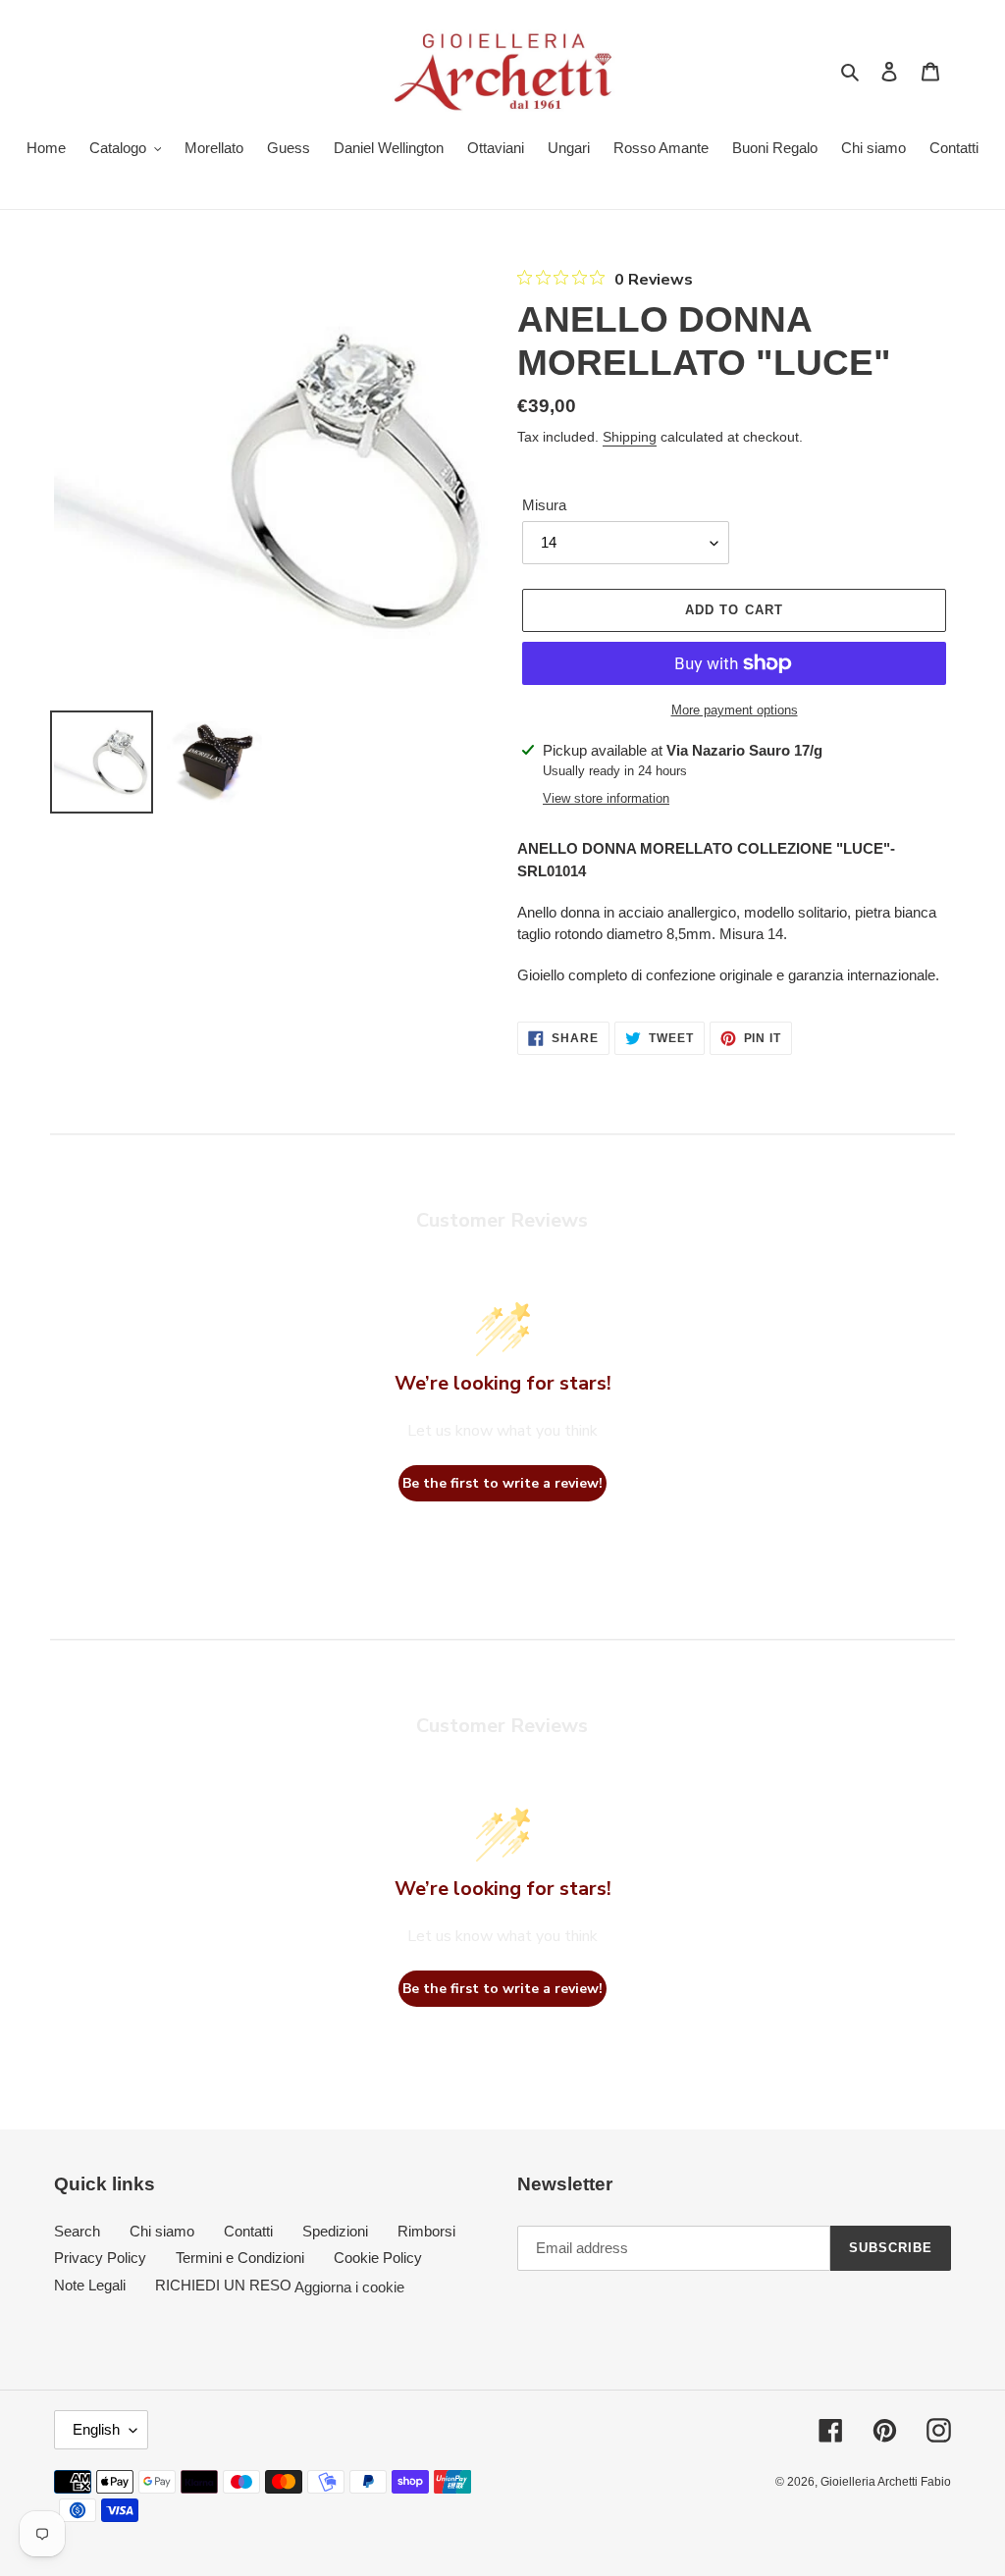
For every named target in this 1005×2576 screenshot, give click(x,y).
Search (77, 2231)
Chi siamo (162, 2231)
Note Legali (90, 2285)
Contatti (248, 2231)
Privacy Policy (100, 2258)
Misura (544, 505)
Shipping (630, 437)
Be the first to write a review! (502, 1483)
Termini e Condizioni (240, 2258)
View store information (606, 798)
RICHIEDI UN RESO (223, 2285)
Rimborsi (426, 2231)
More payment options (735, 710)
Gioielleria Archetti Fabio (886, 2482)
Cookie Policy (378, 2258)
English (96, 2429)
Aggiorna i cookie (349, 2286)
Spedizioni (335, 2231)
